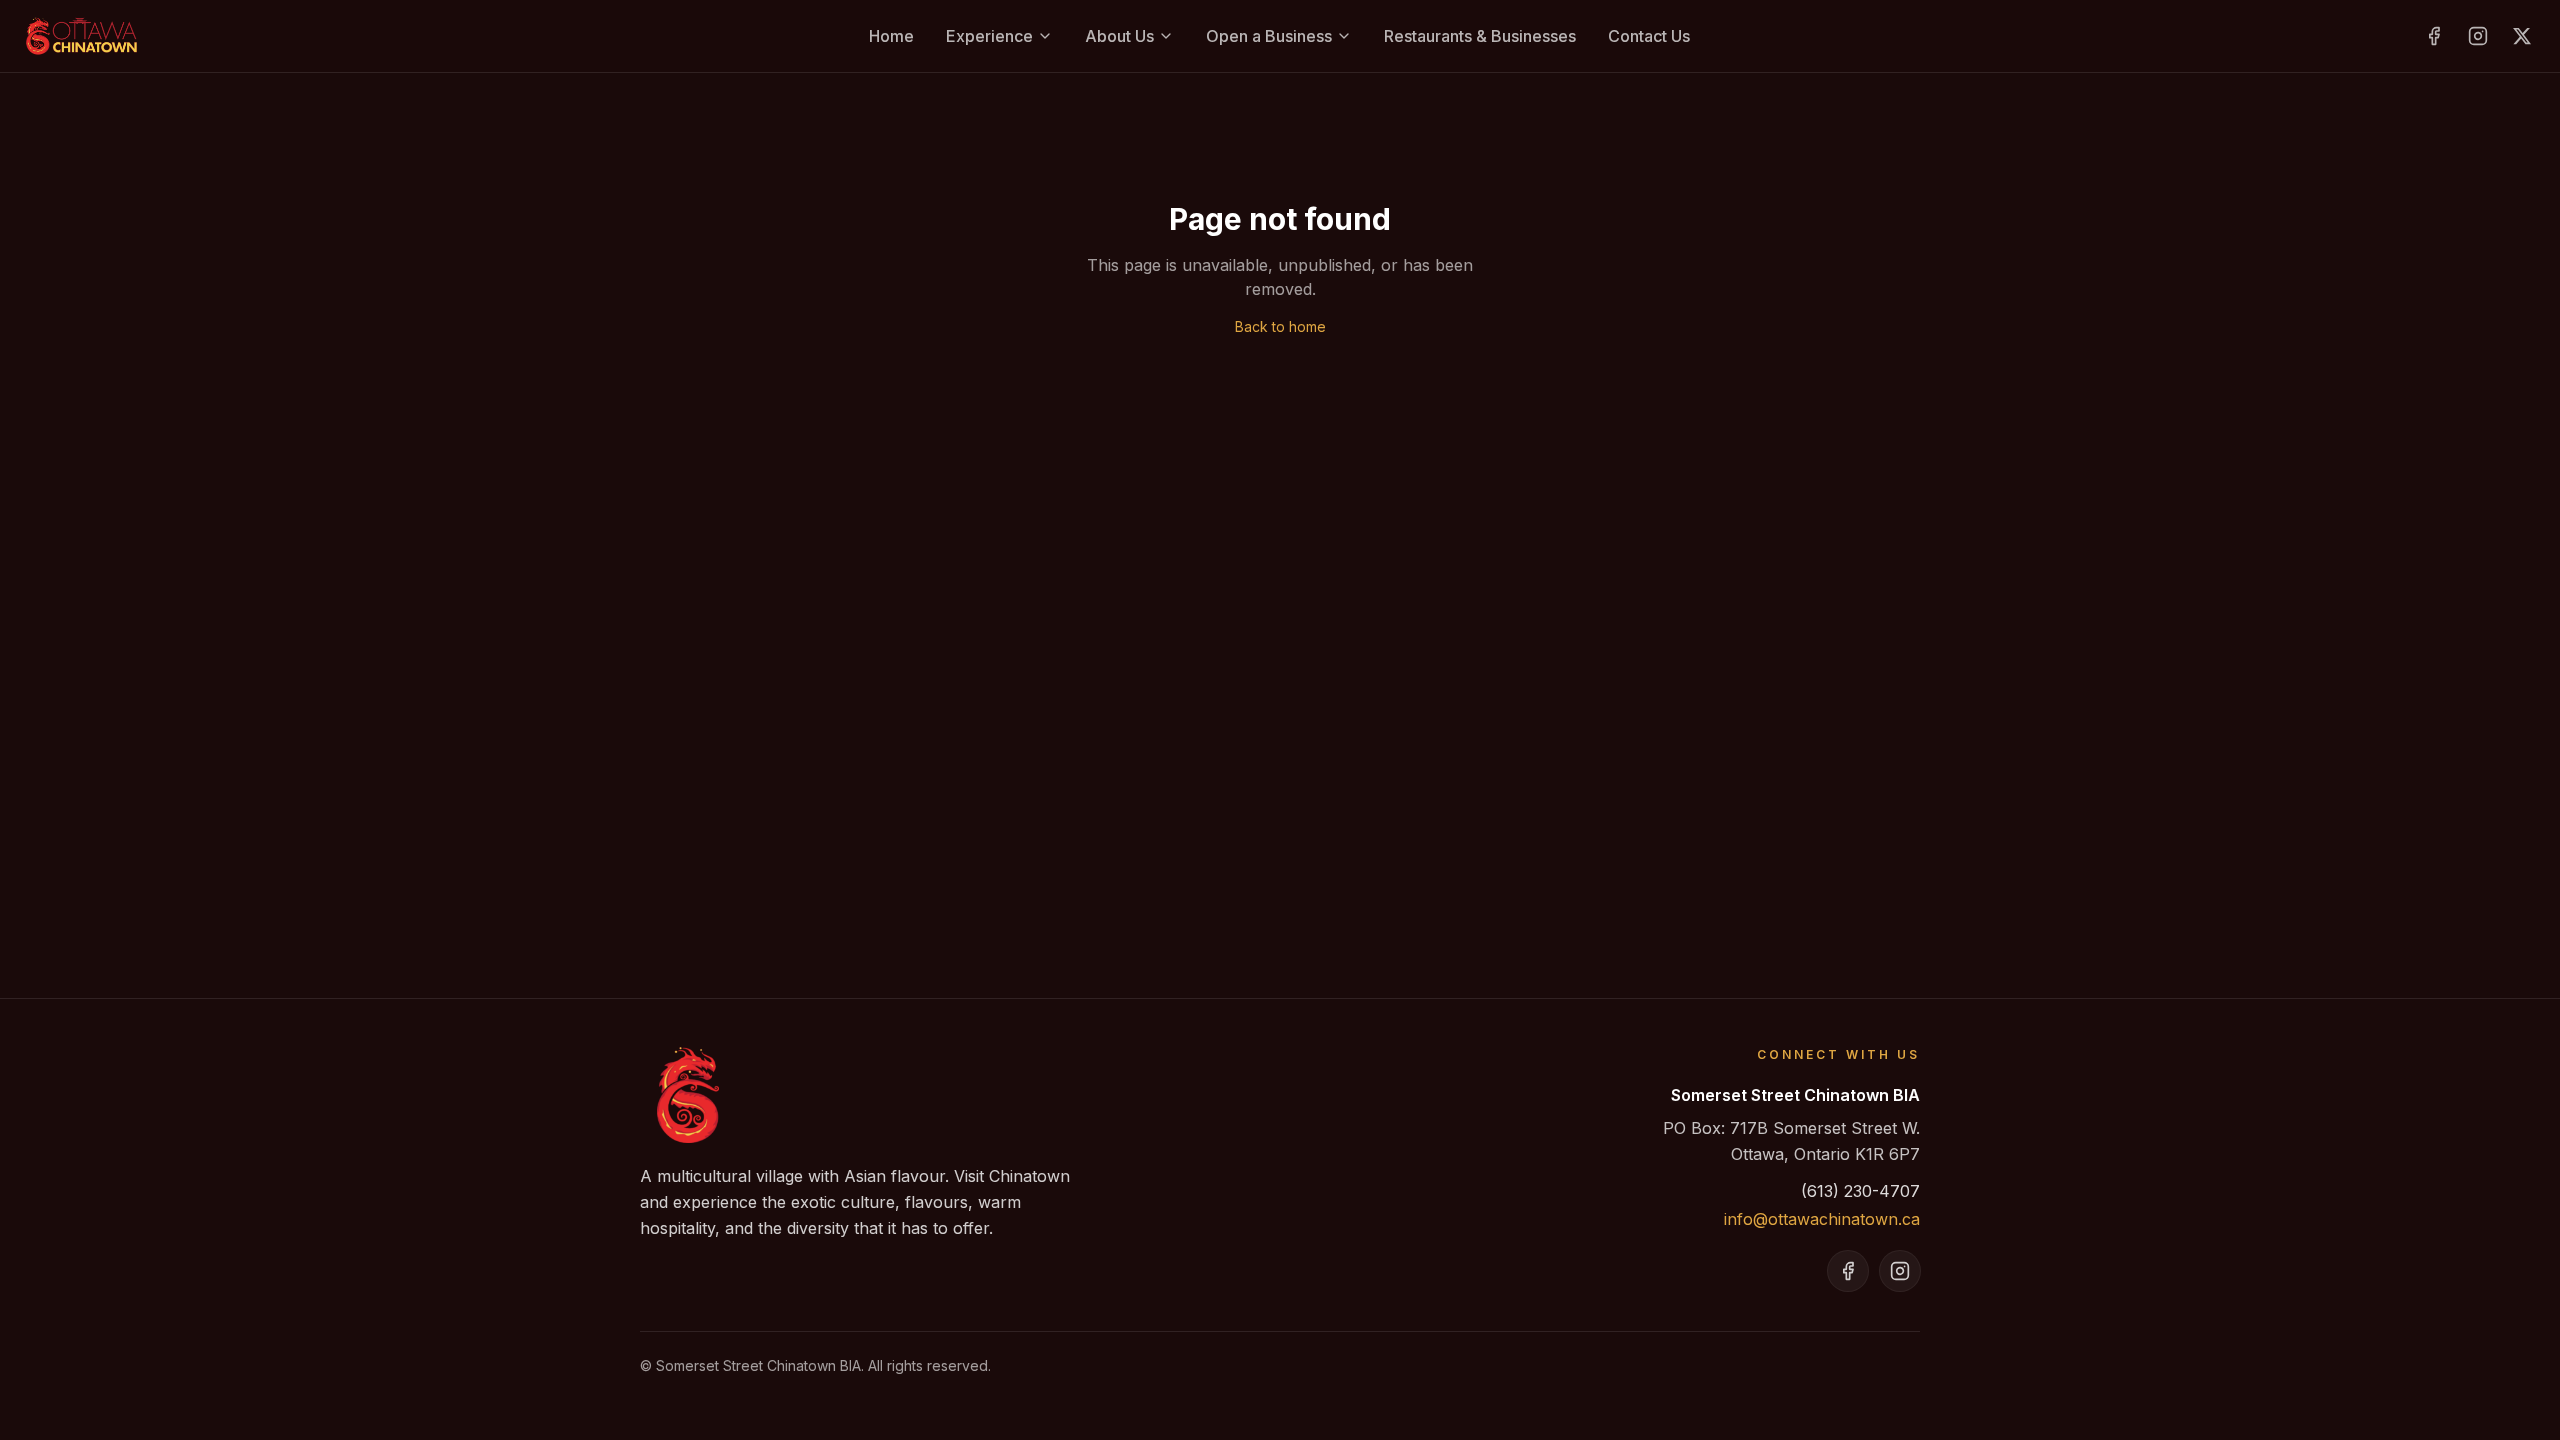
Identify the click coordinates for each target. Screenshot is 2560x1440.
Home (891, 36)
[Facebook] (2434, 36)
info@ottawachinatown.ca (1822, 1219)
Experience (989, 36)
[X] (2522, 36)
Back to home (1280, 326)
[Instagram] (2478, 36)
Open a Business (1269, 36)
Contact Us (1649, 36)
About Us (1119, 36)
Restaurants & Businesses (1480, 36)
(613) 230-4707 (1860, 1191)
